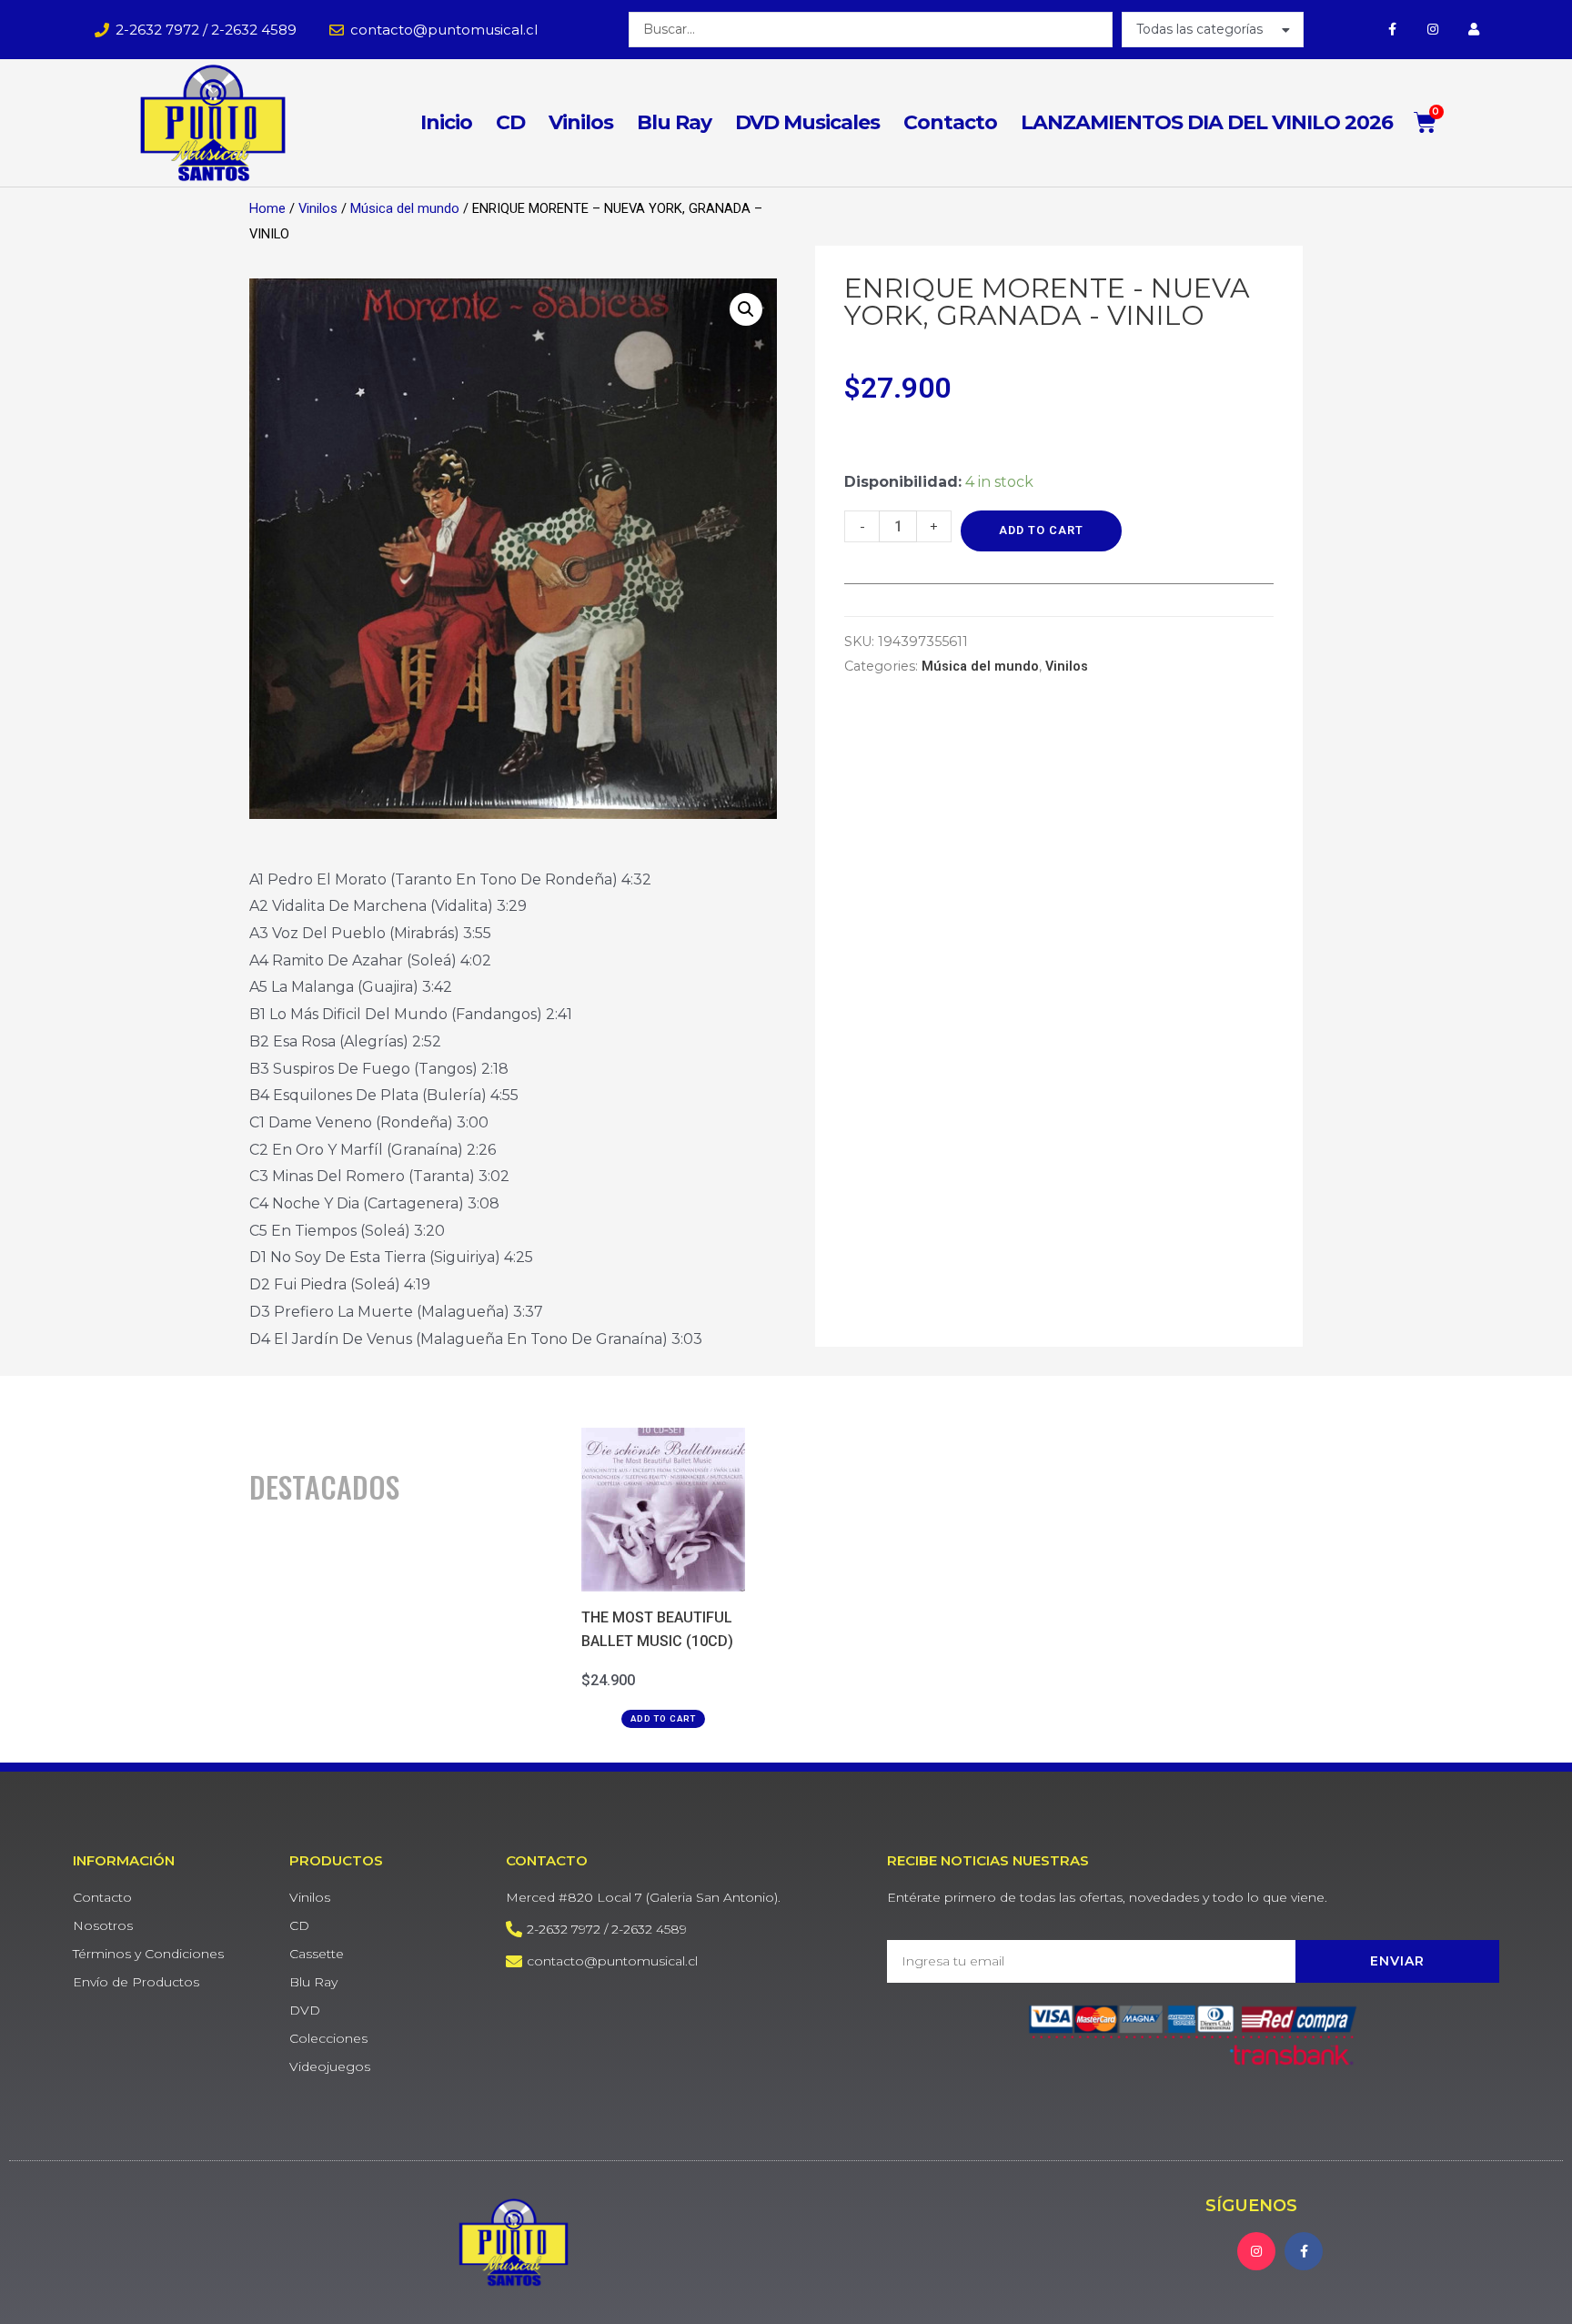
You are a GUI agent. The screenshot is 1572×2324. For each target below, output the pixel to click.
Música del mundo (405, 208)
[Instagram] (1433, 30)
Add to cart (1041, 530)
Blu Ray (674, 122)
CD (510, 122)
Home (267, 208)
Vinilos (581, 122)
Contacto (950, 122)
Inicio (446, 122)
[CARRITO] (1426, 122)
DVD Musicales (807, 122)
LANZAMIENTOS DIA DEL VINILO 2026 (1207, 122)
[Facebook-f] (1392, 30)
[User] (1474, 30)
